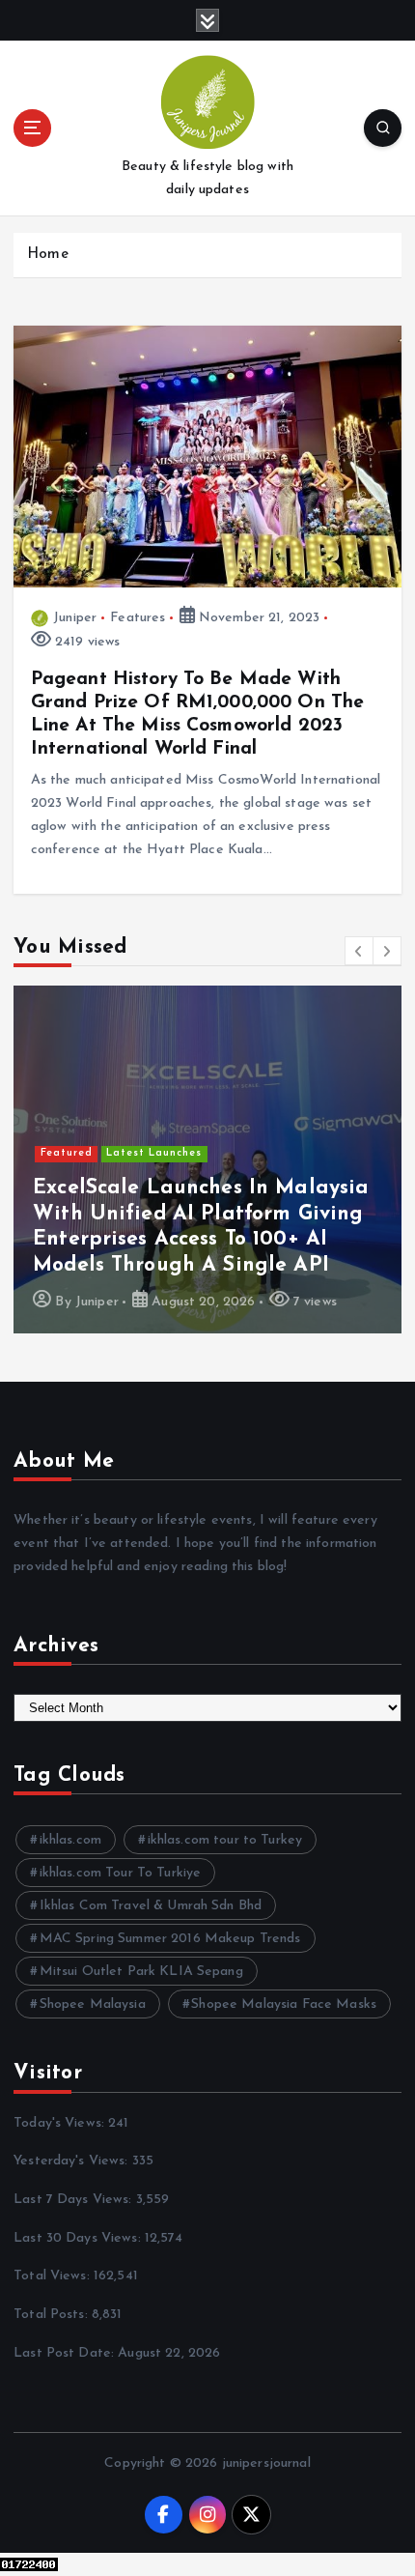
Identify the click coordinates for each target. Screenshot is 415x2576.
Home (48, 255)
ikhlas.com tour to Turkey (225, 1840)
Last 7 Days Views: (75, 2200)
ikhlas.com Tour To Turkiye (121, 1873)
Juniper (75, 618)
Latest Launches (154, 1153)
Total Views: (54, 2276)
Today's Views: (61, 2123)
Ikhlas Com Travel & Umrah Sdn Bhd (151, 1906)
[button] (359, 951)
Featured (67, 1153)
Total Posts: (53, 2315)
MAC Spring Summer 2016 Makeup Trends (170, 1939)
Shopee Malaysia (93, 2004)
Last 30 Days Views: (79, 2238)
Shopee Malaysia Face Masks (284, 2004)
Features (138, 618)
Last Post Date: (66, 2353)
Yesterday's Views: (73, 2161)
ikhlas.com (70, 1840)
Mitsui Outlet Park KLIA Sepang (141, 1972)
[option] (207, 1159)
